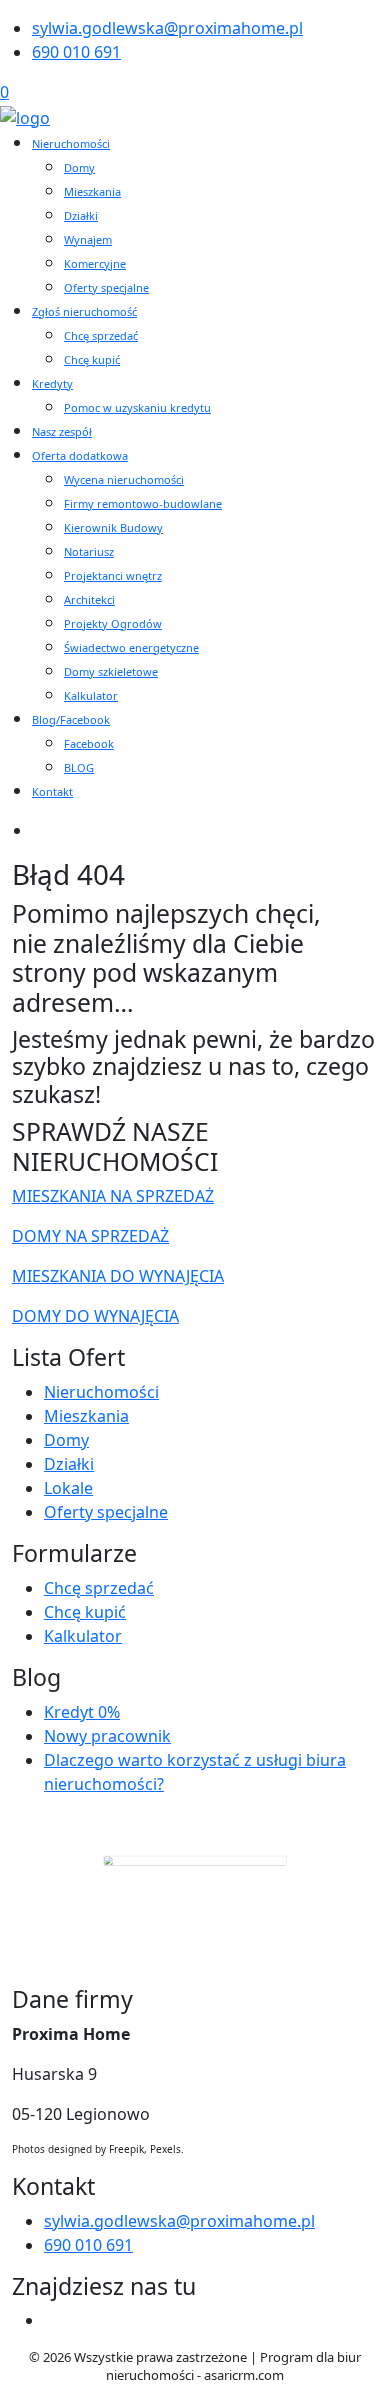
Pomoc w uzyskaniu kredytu (137, 407)
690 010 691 (76, 52)
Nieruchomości (71, 143)
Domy (79, 167)
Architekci (89, 599)
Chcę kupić (92, 359)
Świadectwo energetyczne (131, 647)
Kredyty (52, 383)
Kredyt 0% (82, 1712)
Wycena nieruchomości (124, 479)
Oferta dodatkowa (80, 455)
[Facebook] (52, 2320)
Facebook (89, 743)
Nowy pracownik (107, 1736)
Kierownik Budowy (113, 527)
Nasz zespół (62, 431)
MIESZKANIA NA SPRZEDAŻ (113, 1196)
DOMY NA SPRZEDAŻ (90, 1236)
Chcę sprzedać (101, 335)
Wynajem (88, 239)
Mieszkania (92, 191)
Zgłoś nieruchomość (84, 311)
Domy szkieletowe (111, 671)
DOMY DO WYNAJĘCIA (95, 1316)
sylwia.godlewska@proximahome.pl (167, 28)
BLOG (79, 767)
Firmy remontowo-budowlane (143, 503)
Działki (81, 215)
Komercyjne (95, 263)
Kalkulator (91, 695)
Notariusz (89, 551)
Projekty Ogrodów (113, 623)
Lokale (68, 1488)
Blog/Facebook (71, 719)
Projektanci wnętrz (113, 575)
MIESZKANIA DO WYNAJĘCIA (118, 1276)
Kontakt (52, 791)
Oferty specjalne (106, 287)
